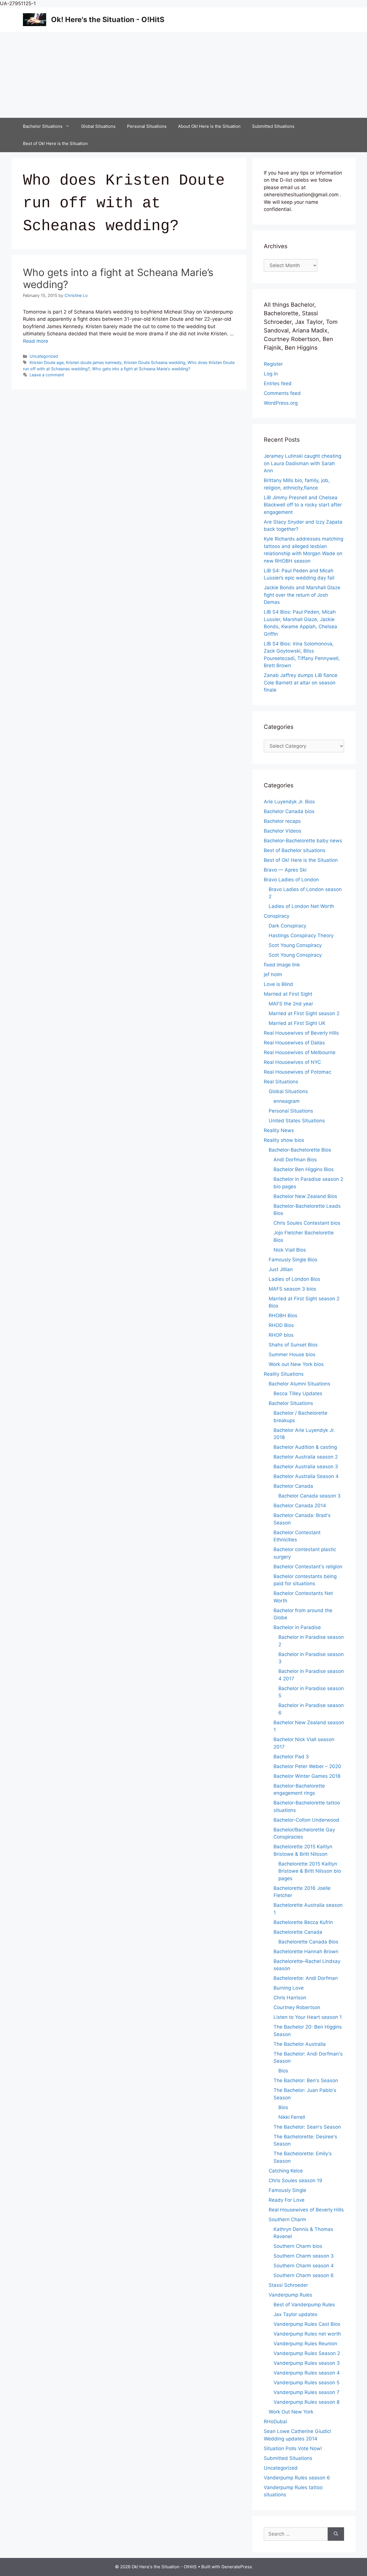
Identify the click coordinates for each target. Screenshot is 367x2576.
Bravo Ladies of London (291, 880)
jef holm (273, 974)
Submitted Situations (273, 126)
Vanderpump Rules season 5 (307, 2383)
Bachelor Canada (293, 1486)
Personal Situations (147, 126)
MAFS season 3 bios (292, 1289)
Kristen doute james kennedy (94, 362)
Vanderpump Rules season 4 (307, 2373)
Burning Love (289, 1988)
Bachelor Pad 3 (291, 1757)
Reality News (279, 1130)
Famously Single (287, 2190)
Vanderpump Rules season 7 (307, 2392)
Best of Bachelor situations (295, 850)
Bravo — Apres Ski (285, 870)
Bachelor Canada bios (289, 811)
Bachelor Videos (283, 831)
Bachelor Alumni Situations (299, 1384)
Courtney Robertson (297, 2007)
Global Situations (98, 126)
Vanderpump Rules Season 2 (307, 2353)
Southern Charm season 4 (304, 2266)
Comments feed (282, 393)
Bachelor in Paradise (297, 1627)
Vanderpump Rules (290, 2295)
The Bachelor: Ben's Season (306, 2080)
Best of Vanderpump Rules (304, 2305)
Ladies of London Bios (294, 1279)
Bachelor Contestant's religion (308, 1567)
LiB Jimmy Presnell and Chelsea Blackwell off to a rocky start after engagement (303, 505)
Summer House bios (292, 1354)
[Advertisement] (183, 75)
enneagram (287, 1101)
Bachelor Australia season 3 (306, 1467)
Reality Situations (284, 1374)
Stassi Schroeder (288, 2285)
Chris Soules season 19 (295, 2180)
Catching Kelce (286, 2171)
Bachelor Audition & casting (305, 1447)
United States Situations (297, 1121)
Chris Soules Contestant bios (307, 1223)
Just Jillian (281, 1269)
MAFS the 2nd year (291, 1004)
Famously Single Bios (293, 1260)
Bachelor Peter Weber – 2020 (307, 1766)
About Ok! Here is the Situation (209, 126)
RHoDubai (275, 2422)
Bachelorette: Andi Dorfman (306, 1978)
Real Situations (281, 1082)
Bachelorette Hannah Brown (306, 1951)
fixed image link (282, 965)
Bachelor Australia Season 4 (306, 1476)
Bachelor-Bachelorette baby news (303, 841)
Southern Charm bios (298, 2246)
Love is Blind (278, 984)
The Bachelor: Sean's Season (307, 2127)
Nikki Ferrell (292, 2117)
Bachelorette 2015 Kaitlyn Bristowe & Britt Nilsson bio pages (310, 1871)
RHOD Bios (281, 1325)
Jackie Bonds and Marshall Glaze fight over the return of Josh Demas (302, 595)
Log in (271, 374)
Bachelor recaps (282, 821)
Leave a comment (47, 375)
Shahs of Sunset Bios (293, 1345)
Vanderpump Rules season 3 (307, 2363)
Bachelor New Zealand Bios (305, 1196)
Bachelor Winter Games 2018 (307, 1776)
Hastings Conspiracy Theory (301, 935)
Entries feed (278, 383)
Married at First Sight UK (297, 1023)
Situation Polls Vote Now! (293, 2448)
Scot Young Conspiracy (295, 945)
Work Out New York (291, 2412)
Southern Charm (287, 2219)
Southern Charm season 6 (304, 2275)
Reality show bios (284, 1140)
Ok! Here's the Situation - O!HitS (108, 19)
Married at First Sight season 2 (304, 1013)
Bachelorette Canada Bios (308, 1942)
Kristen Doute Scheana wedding (155, 362)
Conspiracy (277, 916)
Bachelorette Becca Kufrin (303, 1922)
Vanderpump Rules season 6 (297, 2478)
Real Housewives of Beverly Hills (301, 1033)
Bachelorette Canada (298, 1932)
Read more (36, 341)
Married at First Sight (288, 994)
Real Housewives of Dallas (294, 1043)
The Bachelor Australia (300, 2044)
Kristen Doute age (47, 362)
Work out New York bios (296, 1364)
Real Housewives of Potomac (297, 1072)
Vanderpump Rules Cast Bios (307, 2324)
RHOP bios (281, 1335)
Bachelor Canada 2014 (300, 1506)
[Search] (336, 2534)
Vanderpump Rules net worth (307, 2334)
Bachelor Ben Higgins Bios (304, 1169)
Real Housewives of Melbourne (300, 1052)
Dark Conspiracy (287, 926)
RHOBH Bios (283, 1316)
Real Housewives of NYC (292, 1062)
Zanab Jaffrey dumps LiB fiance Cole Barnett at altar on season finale (301, 683)
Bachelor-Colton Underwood (306, 1820)
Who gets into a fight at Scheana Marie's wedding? (141, 369)
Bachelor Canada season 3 (310, 1496)
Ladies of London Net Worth (301, 906)
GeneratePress (237, 2567)
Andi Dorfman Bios (295, 1160)
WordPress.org (281, 403)
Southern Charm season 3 (304, 2256)
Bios (283, 2071)
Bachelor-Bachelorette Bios (300, 1150)
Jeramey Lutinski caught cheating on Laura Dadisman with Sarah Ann (302, 463)
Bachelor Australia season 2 (306, 1457)
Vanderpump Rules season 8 (307, 2402)
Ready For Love (287, 2200)
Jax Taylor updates (295, 2314)
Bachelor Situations (43, 126)
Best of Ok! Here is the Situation (55, 143)
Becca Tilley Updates (298, 1393)
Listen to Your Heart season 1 (308, 2017)
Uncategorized (44, 356)
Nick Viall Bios (290, 1250)
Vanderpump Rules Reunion (305, 2344)
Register (273, 364)
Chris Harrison (290, 1998)
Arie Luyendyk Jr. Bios (289, 802)
